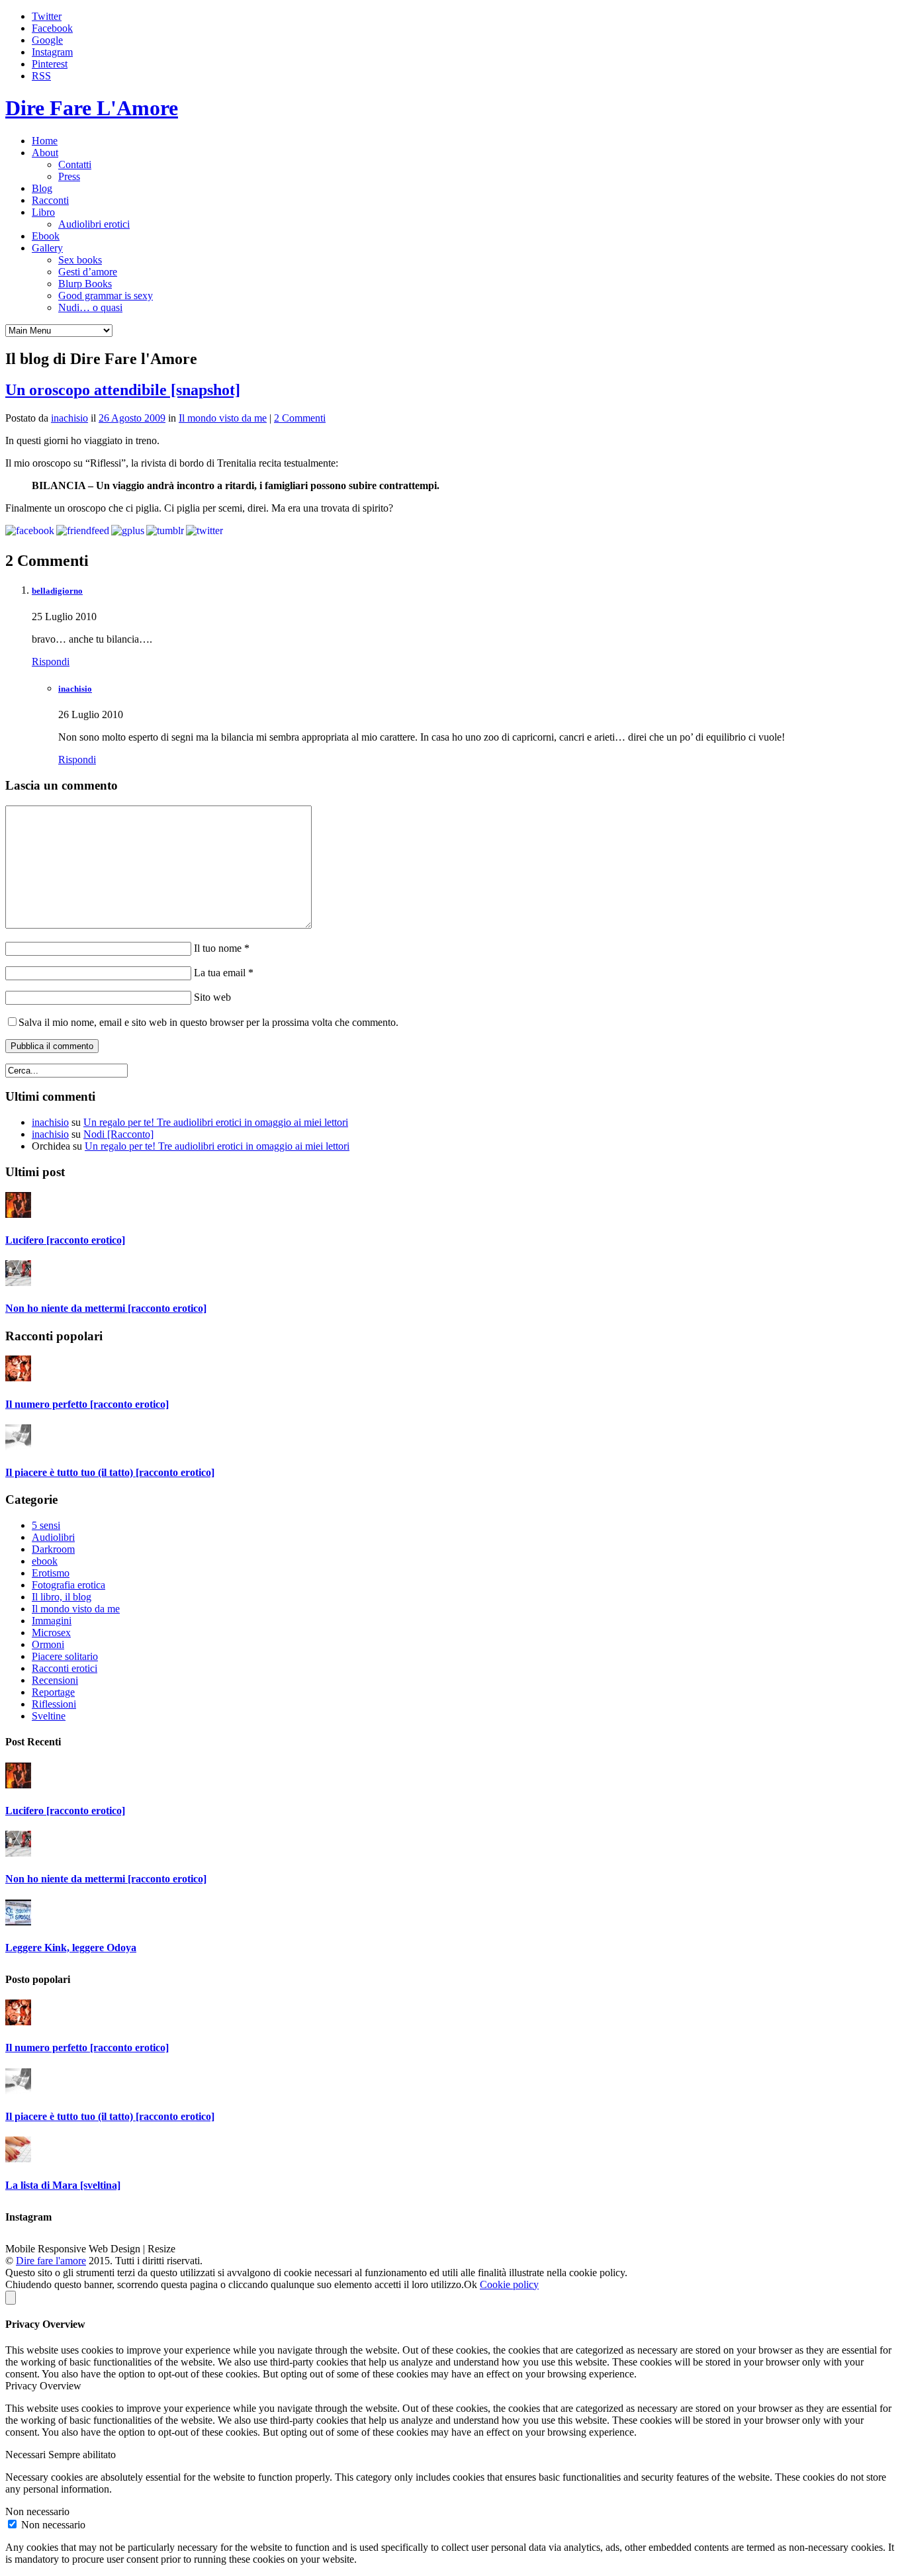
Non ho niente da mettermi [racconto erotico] (106, 1308)
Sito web (211, 997)
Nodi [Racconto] (118, 1134)
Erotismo (51, 1573)
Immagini (52, 1621)
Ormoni (48, 1644)
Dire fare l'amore (51, 2261)
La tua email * (222, 973)
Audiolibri (53, 1537)
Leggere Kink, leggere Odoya (71, 1948)
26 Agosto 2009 (132, 418)
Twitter (47, 16)
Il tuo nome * (220, 948)
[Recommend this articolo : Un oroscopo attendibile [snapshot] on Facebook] (30, 530)
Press (69, 176)
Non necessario (53, 2525)
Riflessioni (54, 1704)
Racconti (50, 200)
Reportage (53, 1692)
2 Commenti (300, 418)
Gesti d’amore (88, 272)
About (45, 153)
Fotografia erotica (68, 1585)
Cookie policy (509, 2284)
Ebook (46, 236)
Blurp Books (85, 284)
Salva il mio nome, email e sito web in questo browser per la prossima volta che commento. (208, 1022)
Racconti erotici (65, 1668)
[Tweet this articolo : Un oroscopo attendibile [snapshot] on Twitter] (204, 530)
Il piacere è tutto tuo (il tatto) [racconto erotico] (110, 1472)
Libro (43, 212)
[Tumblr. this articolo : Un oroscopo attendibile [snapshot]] (165, 530)
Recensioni (55, 1680)
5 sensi (46, 1525)
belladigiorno (57, 591)
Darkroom (53, 1549)
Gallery (47, 248)
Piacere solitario (65, 1656)
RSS (41, 76)
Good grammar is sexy (106, 296)
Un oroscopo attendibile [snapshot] (123, 390)
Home (45, 141)
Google (47, 40)
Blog (42, 188)
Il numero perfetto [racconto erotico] (87, 1404)
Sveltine (49, 1716)
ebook (45, 1561)
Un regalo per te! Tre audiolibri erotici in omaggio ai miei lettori (216, 1122)
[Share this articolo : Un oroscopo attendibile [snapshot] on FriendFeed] (83, 530)
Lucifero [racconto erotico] (65, 1240)
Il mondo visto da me (223, 418)
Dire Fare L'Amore (92, 108)
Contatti (75, 164)
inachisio (69, 418)
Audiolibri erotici (94, 224)
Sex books (80, 260)
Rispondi (51, 662)
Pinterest (50, 64)
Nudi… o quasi (90, 307)
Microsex (51, 1633)
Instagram (52, 52)
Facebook (52, 28)
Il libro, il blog (62, 1597)
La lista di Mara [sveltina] (63, 2185)
